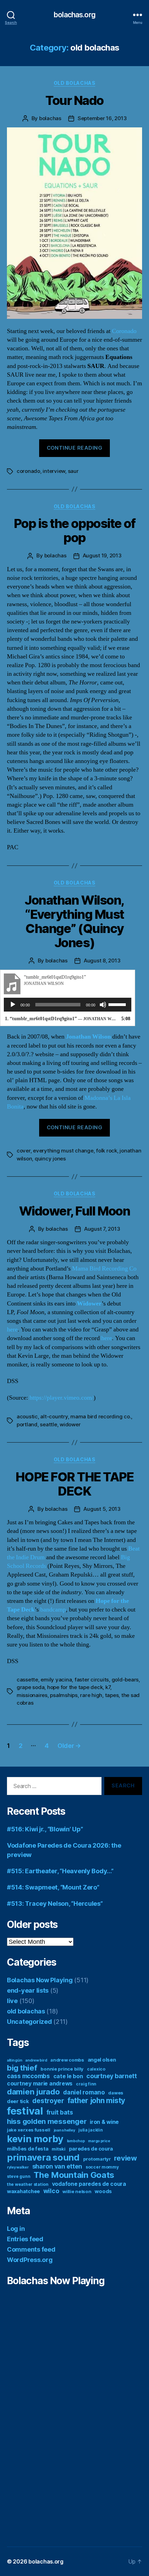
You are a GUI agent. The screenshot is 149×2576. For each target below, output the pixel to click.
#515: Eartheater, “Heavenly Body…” (60, 1871)
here (12, 1330)
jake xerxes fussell (29, 2130)
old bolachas (74, 83)
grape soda (30, 1687)
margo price (99, 2141)
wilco (51, 2191)
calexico (96, 2069)
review (125, 2158)
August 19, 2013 (102, 555)
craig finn (86, 2084)
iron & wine (104, 2122)
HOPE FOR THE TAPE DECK (75, 1484)
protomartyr (97, 2159)
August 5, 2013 (102, 1509)
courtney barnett (112, 2076)
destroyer (48, 2101)
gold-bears (125, 1680)
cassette (27, 1680)
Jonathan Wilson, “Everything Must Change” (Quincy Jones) (74, 921)
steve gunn (19, 2176)
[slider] (118, 1004)
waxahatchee (23, 2191)
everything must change (63, 1151)
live (12, 2001)
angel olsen (102, 2060)
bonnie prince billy (62, 2069)
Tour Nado (74, 100)
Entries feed (25, 2239)
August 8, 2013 (102, 961)
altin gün (15, 2060)
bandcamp (53, 1610)
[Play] (13, 1005)
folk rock (107, 1151)
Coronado (124, 331)
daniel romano (84, 2092)
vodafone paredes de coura (89, 2184)
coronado (28, 471)
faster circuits (92, 1680)
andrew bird (36, 2060)
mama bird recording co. (101, 1416)
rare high (91, 1695)
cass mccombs (28, 2076)
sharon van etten (57, 2166)
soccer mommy (102, 2167)
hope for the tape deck (75, 1687)
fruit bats (60, 2112)
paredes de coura (91, 2149)
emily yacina (56, 1680)
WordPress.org (30, 2260)
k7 (108, 1687)
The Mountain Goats (74, 2175)
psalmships (64, 1695)
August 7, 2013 (102, 1229)
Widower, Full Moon (74, 1211)
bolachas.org (74, 15)
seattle (48, 1424)
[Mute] (103, 1005)
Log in (16, 2229)
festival (25, 2111)
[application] (68, 1005)
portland (27, 1424)
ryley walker (18, 2167)
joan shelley (64, 2130)
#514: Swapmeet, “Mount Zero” (53, 1887)
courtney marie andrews (40, 2084)
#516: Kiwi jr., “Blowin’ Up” (45, 1829)
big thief (22, 2068)
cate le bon (68, 2076)
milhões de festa (28, 2149)
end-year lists (28, 1990)
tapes (112, 1695)
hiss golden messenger (47, 2121)
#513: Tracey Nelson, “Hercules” (55, 1904)
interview (54, 471)
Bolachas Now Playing (40, 1980)
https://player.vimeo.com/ (62, 1398)
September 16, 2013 (102, 118)
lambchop (76, 2141)
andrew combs (67, 2060)
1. (61, 1019)
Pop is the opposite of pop (74, 531)
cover (24, 1151)
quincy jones (50, 1159)
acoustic (27, 1416)
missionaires (32, 1695)
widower (70, 1424)
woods (103, 2191)
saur (73, 471)
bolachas (50, 118)
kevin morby (35, 2139)
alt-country (54, 1416)
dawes (116, 2093)
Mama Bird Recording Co (104, 1269)
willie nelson (77, 2191)
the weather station (28, 2184)
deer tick (18, 2101)
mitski (58, 2149)
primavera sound (43, 2157)
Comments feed (31, 2249)
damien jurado (33, 2092)
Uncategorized (29, 2022)
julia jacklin (91, 2130)
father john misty (96, 2101)
